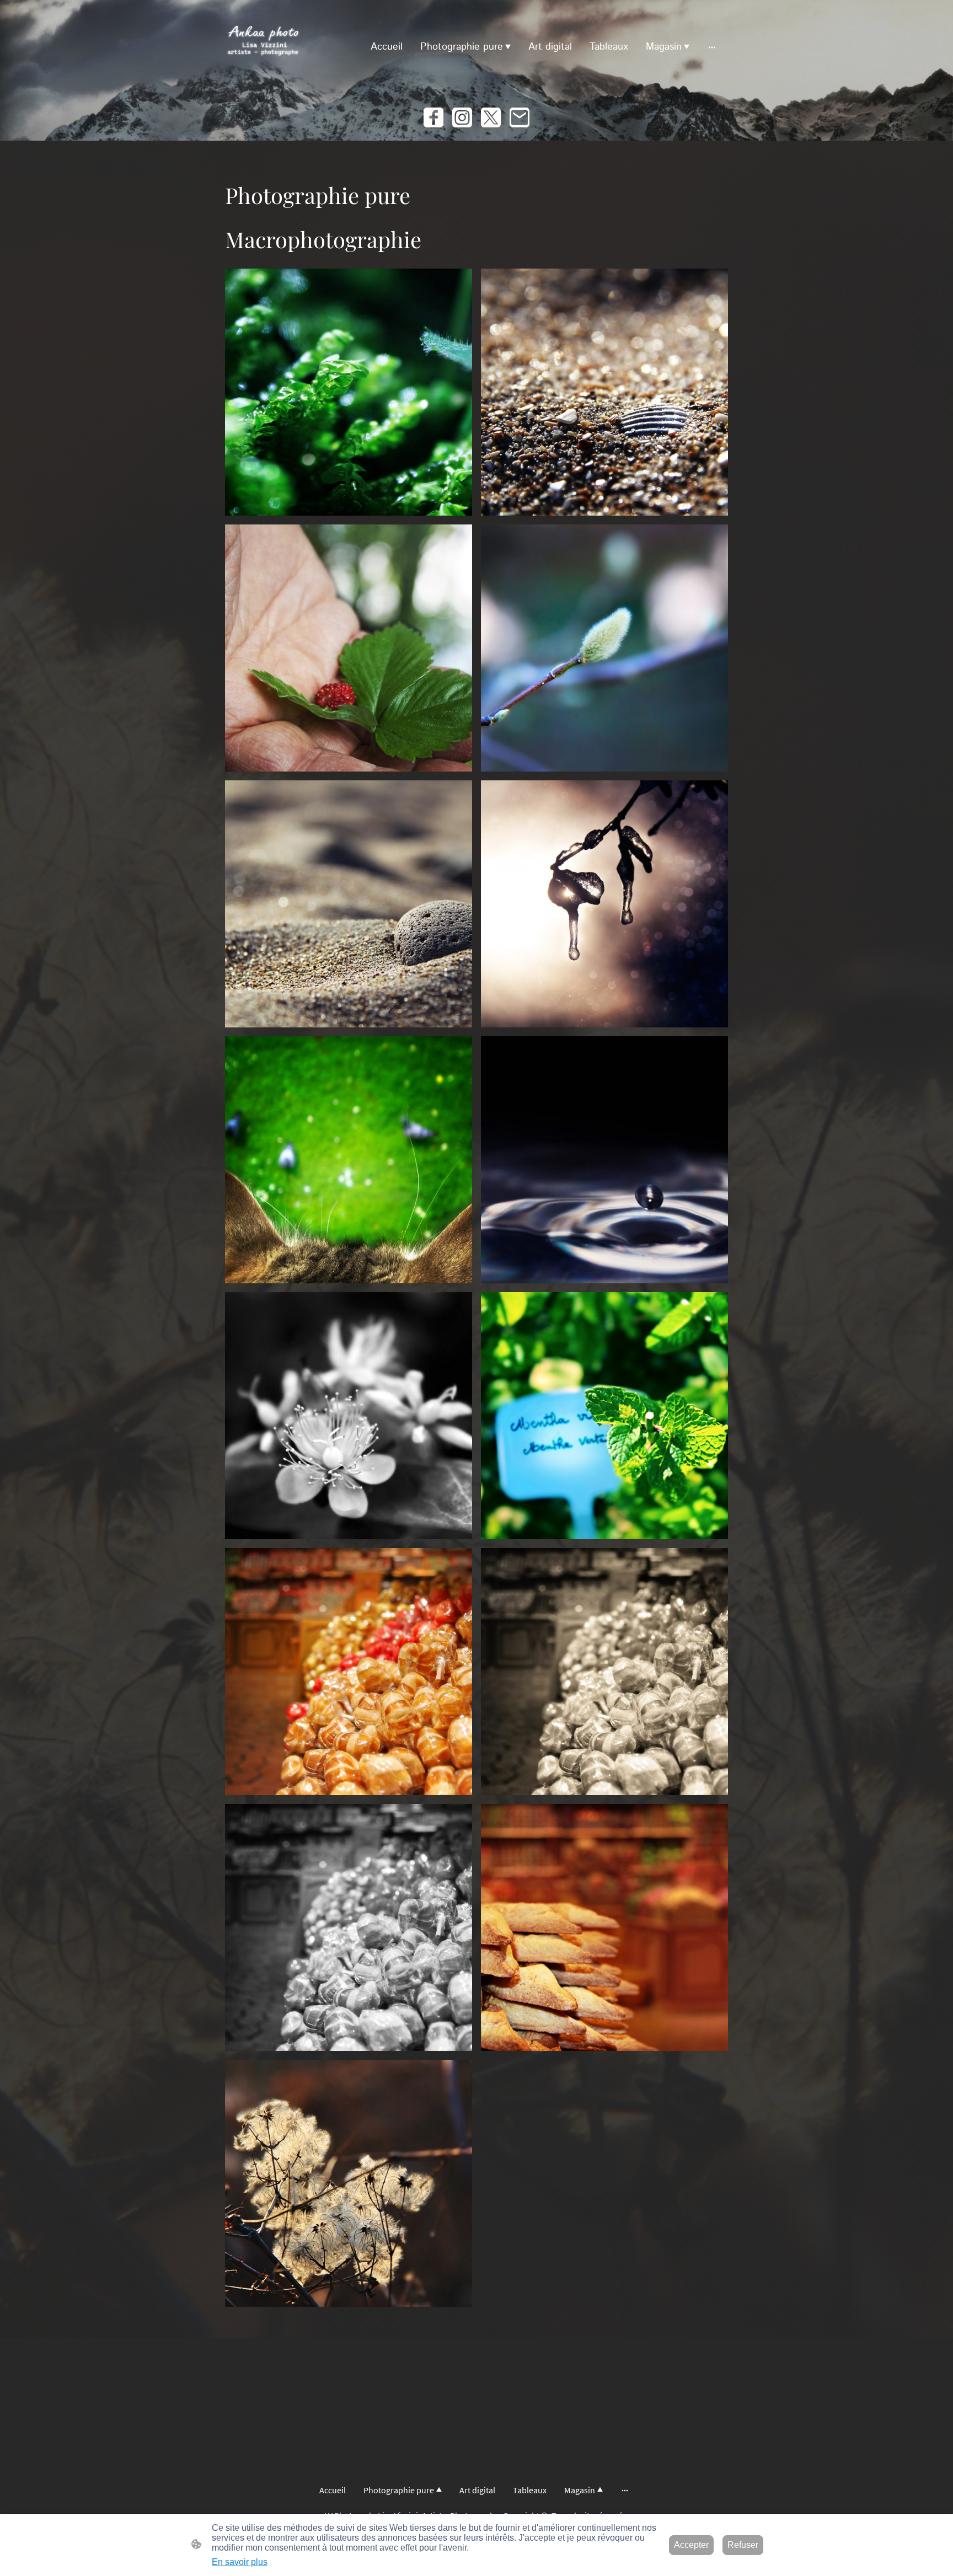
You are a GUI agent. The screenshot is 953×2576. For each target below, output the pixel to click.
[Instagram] (462, 117)
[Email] (520, 117)
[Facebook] (433, 117)
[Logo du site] (263, 47)
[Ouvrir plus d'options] (712, 47)
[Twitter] (491, 117)
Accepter (691, 2545)
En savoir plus (240, 2562)
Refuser (743, 2545)
